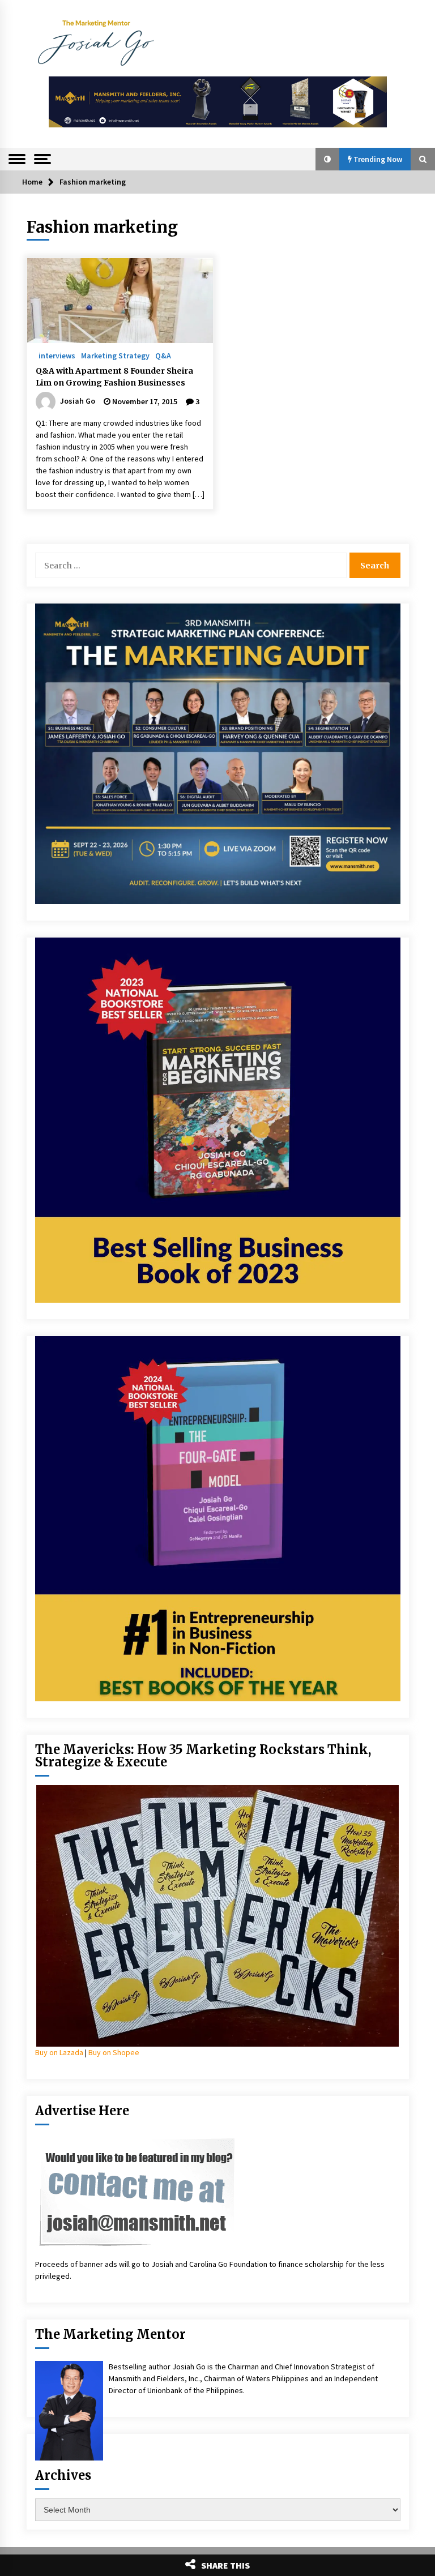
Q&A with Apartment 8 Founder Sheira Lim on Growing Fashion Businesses (114, 377)
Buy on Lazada (59, 2052)
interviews (57, 355)
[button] (327, 159)
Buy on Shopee (114, 2052)
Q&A (163, 355)
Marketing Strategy (115, 355)
